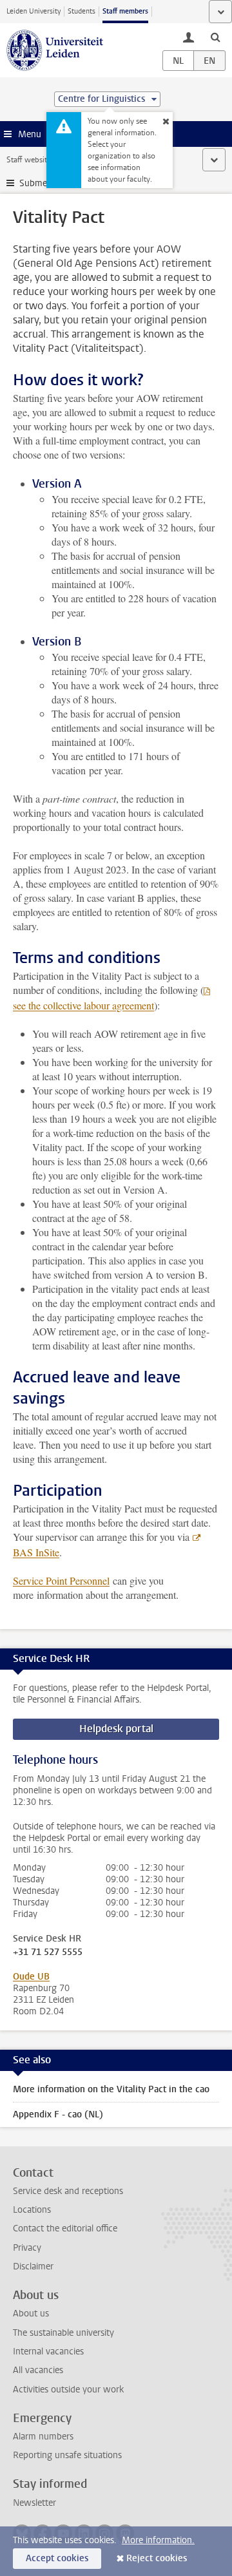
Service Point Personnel (61, 1580)
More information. (158, 2540)
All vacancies (38, 2370)
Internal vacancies (48, 2352)
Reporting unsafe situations (67, 2455)
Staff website (29, 160)
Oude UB (31, 1977)
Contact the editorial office (65, 2228)
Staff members (125, 11)
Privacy (27, 2248)
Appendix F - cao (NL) (58, 2114)
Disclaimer (33, 2266)
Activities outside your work (68, 2390)
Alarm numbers (43, 2437)
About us (31, 2314)
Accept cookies (57, 2558)
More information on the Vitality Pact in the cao (111, 2089)
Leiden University (34, 11)
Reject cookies (157, 2558)
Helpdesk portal (116, 1729)
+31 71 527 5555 (48, 1952)
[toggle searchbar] (215, 37)
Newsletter (34, 2503)
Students (82, 11)
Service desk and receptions (68, 2191)
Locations (32, 2210)
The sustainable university (63, 2333)
